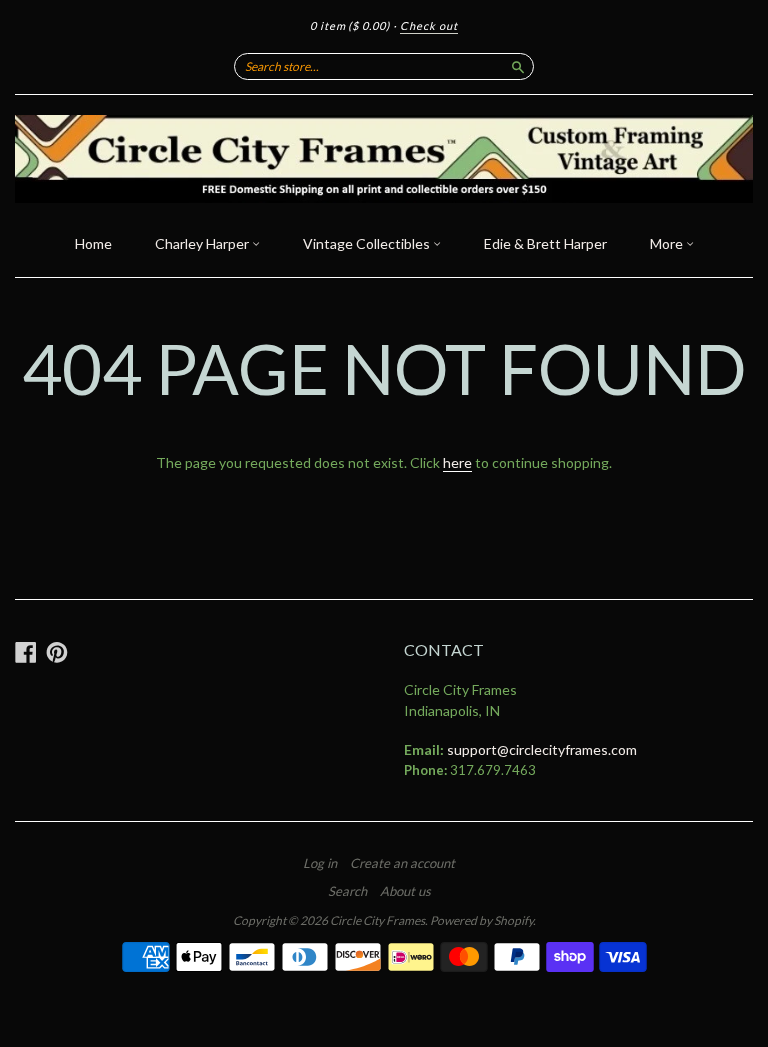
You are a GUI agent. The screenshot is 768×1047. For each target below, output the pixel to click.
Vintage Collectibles (368, 243)
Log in (320, 863)
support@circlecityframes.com (542, 749)
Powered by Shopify (481, 920)
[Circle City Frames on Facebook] (26, 652)
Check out (429, 25)
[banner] (384, 159)
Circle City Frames (377, 920)
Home (93, 243)
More (668, 243)
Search (347, 891)
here (457, 462)
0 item (350, 25)
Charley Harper (203, 243)
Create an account (402, 863)
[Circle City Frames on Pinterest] (57, 652)
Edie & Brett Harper (545, 243)
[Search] (518, 66)
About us (405, 891)
